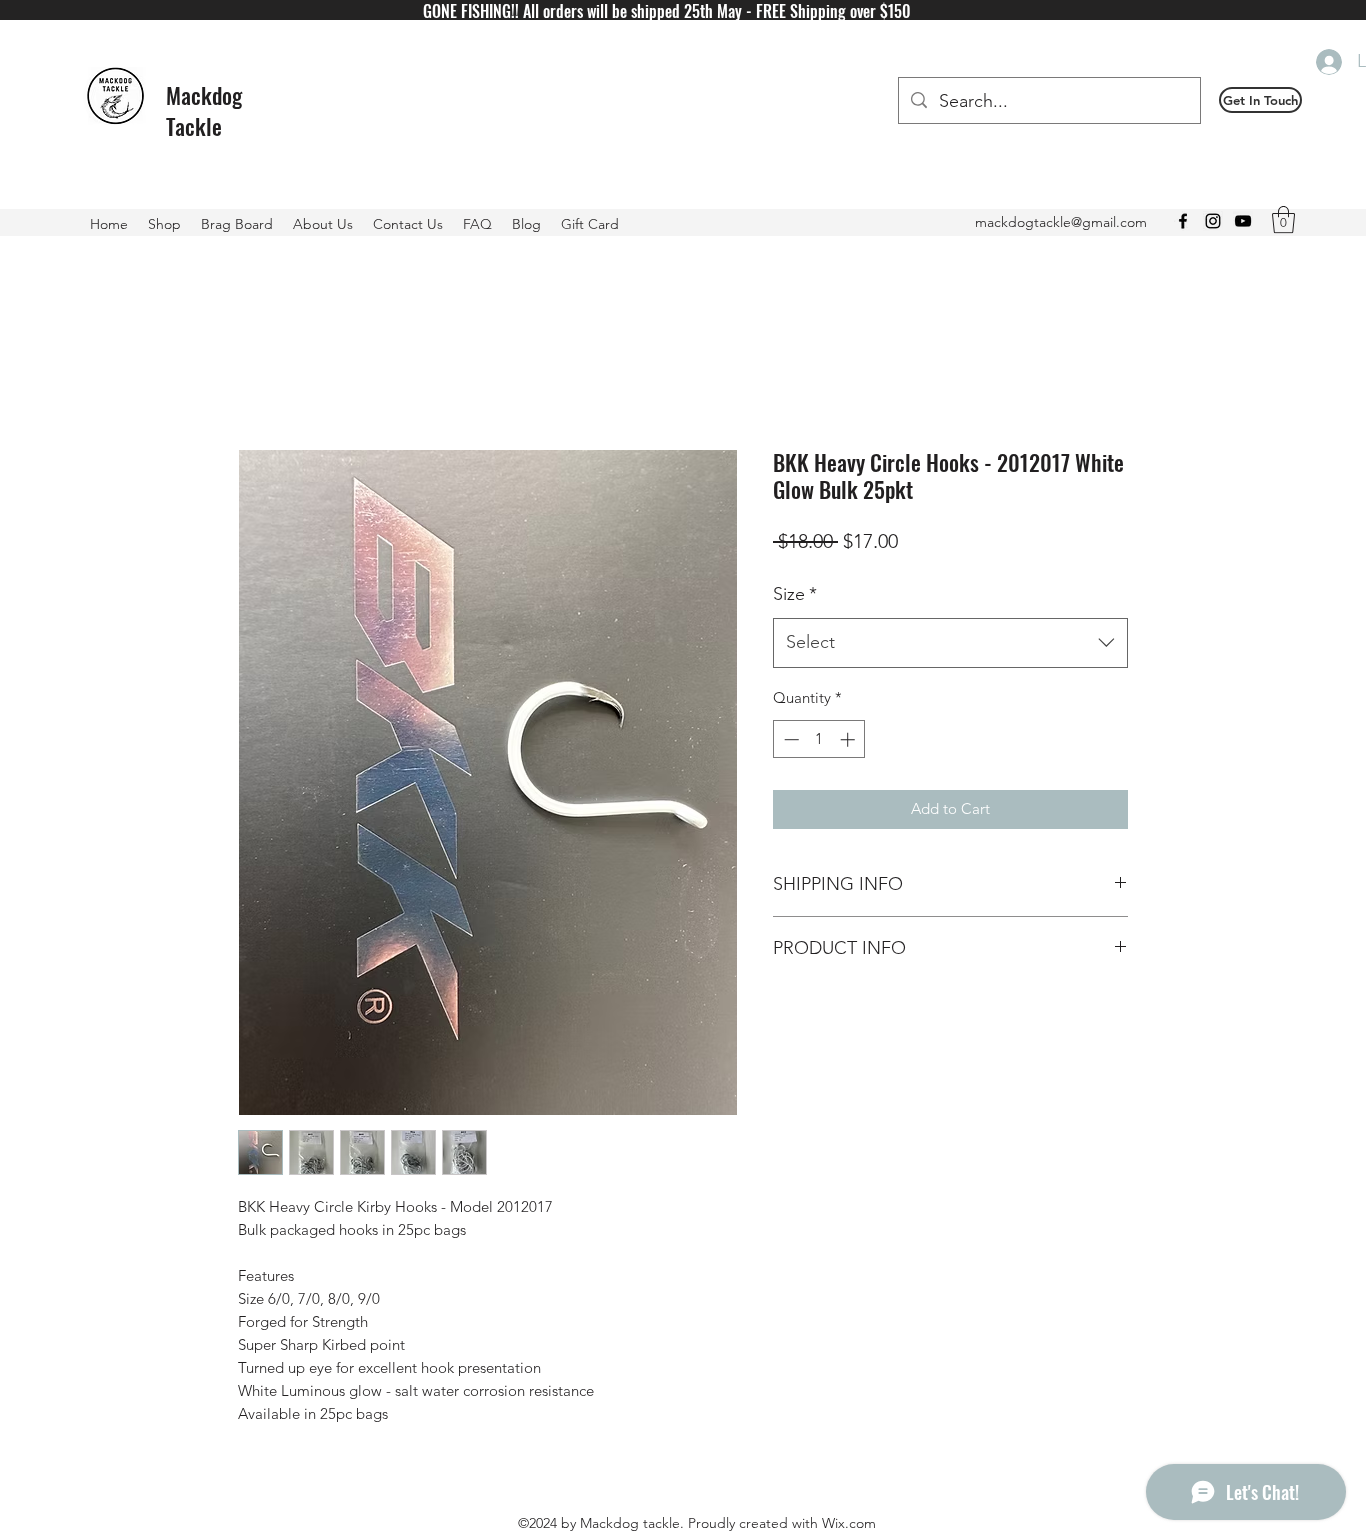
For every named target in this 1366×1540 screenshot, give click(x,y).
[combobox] (950, 643)
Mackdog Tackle (204, 110)
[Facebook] (1183, 221)
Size (795, 594)
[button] (1260, 100)
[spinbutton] (819, 739)
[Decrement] (789, 739)
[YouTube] (1243, 221)
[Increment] (849, 739)
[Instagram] (1213, 221)
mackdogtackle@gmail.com (1061, 222)
